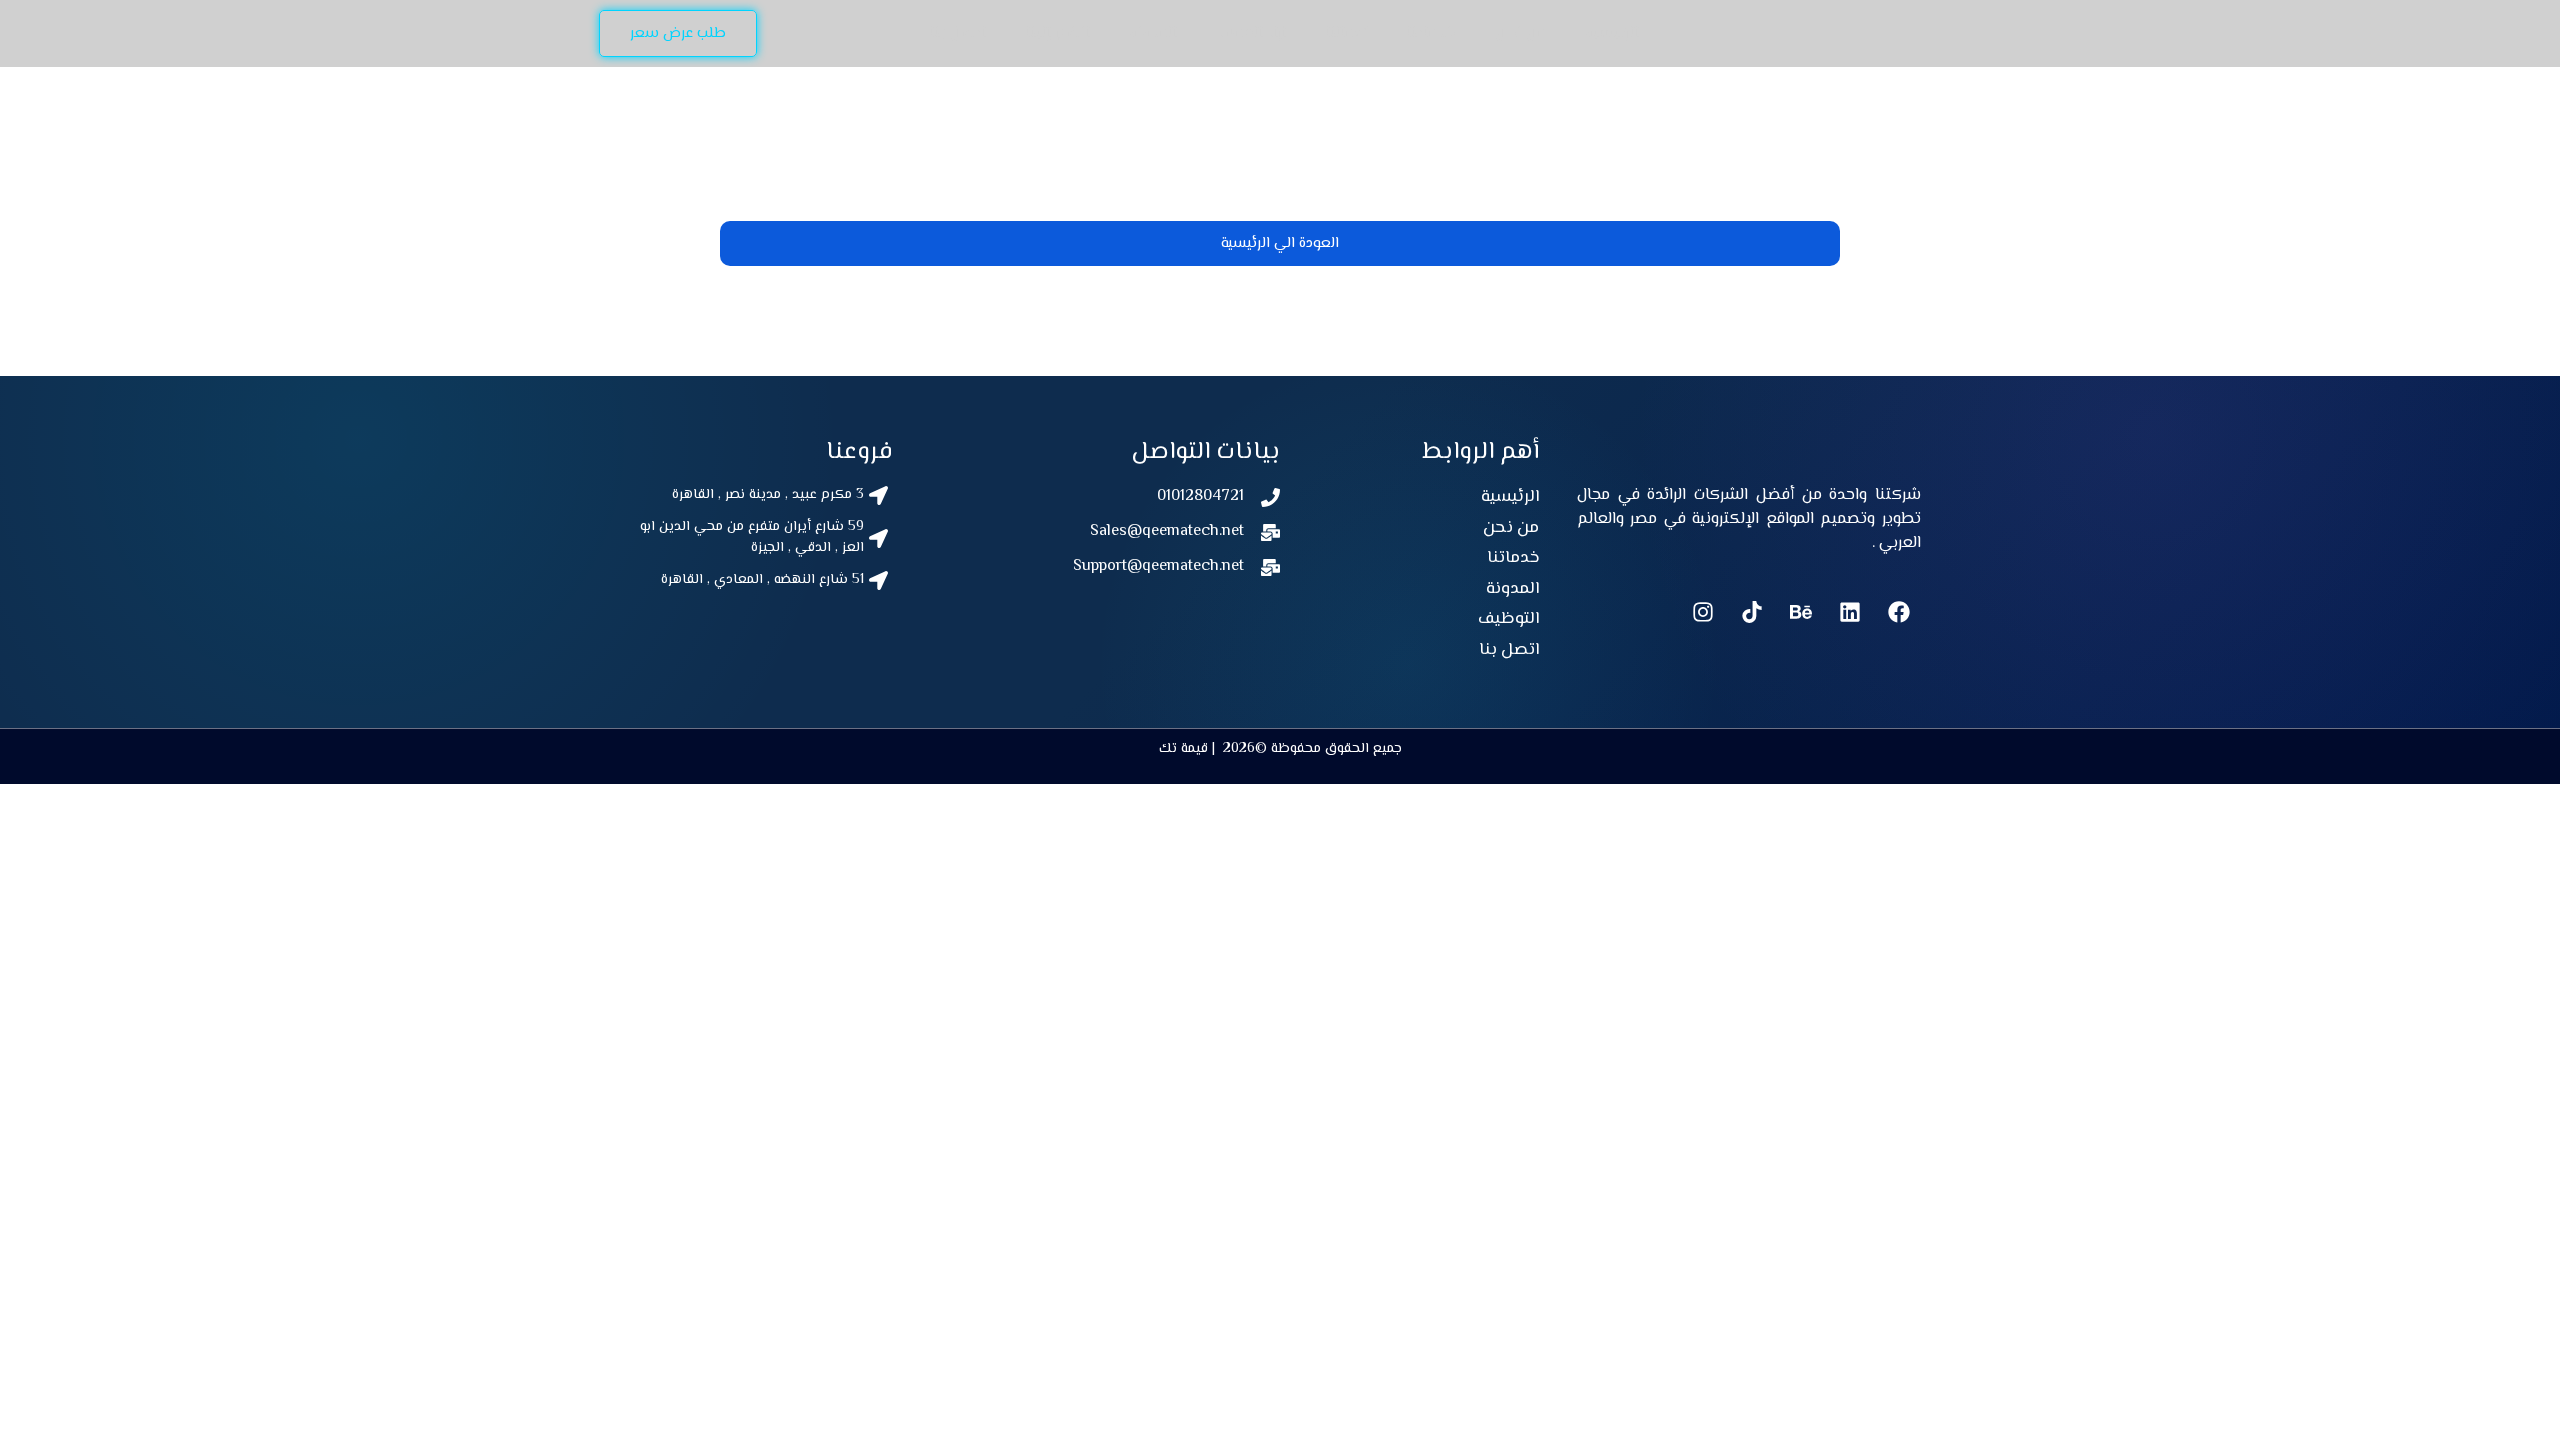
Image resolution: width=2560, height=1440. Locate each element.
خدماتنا (1431, 33)
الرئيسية (1612, 33)
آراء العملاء (1251, 33)
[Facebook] (1899, 612)
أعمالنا (1346, 33)
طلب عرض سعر (678, 33)
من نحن (1520, 33)
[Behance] (1801, 612)
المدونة (1153, 33)
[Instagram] (1703, 612)
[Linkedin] (1850, 612)
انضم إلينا (1058, 33)
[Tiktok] (1752, 612)
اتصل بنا (958, 33)
